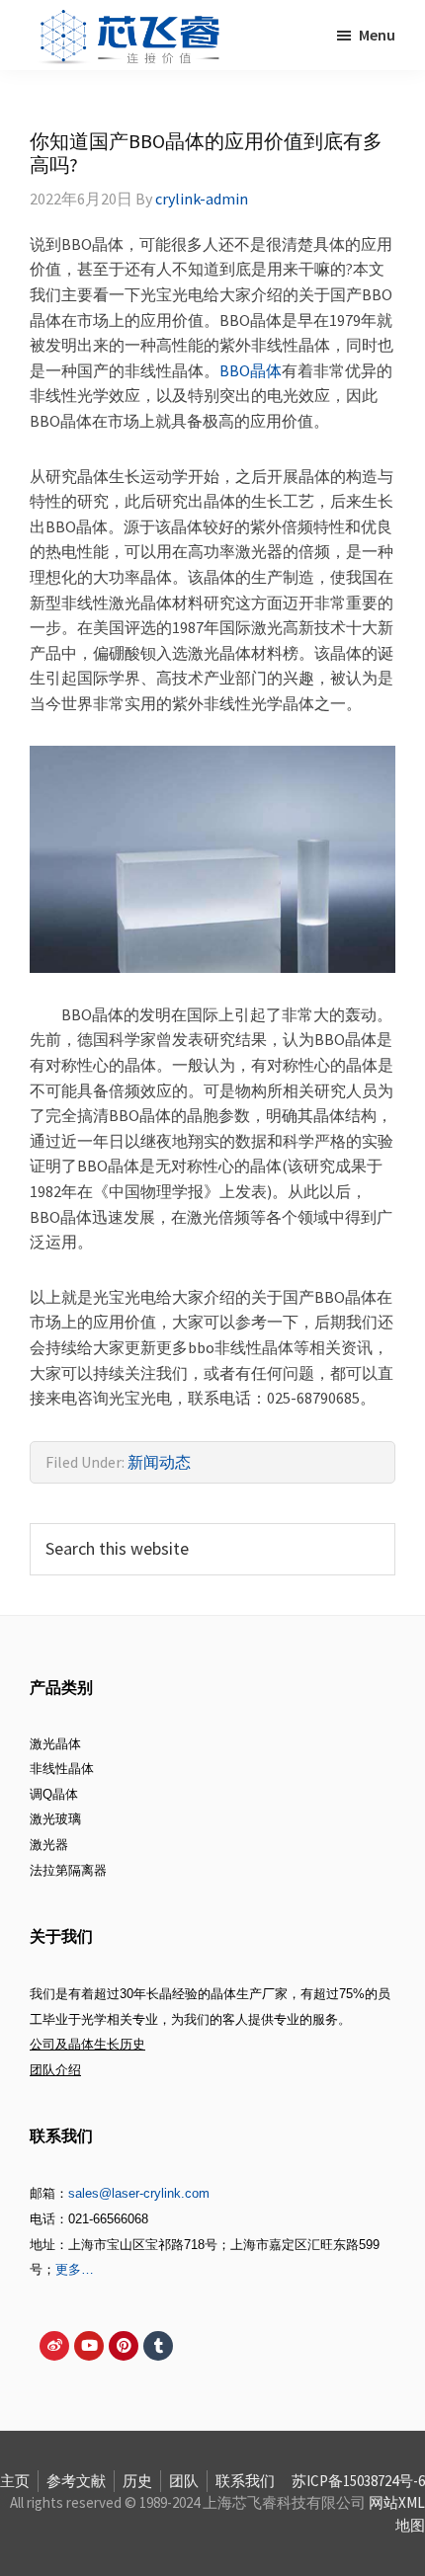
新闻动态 (159, 1462)
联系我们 (245, 2481)
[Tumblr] (158, 2346)
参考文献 (76, 2481)
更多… (75, 2269)
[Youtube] (89, 2346)
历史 (137, 2481)
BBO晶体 (251, 370)
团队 (184, 2481)
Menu (377, 35)
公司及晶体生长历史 (87, 2044)
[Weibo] (54, 2346)
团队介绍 (55, 2070)
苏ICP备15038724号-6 (358, 2481)
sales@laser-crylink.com (139, 2193)
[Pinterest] (124, 2346)
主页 (15, 2481)
